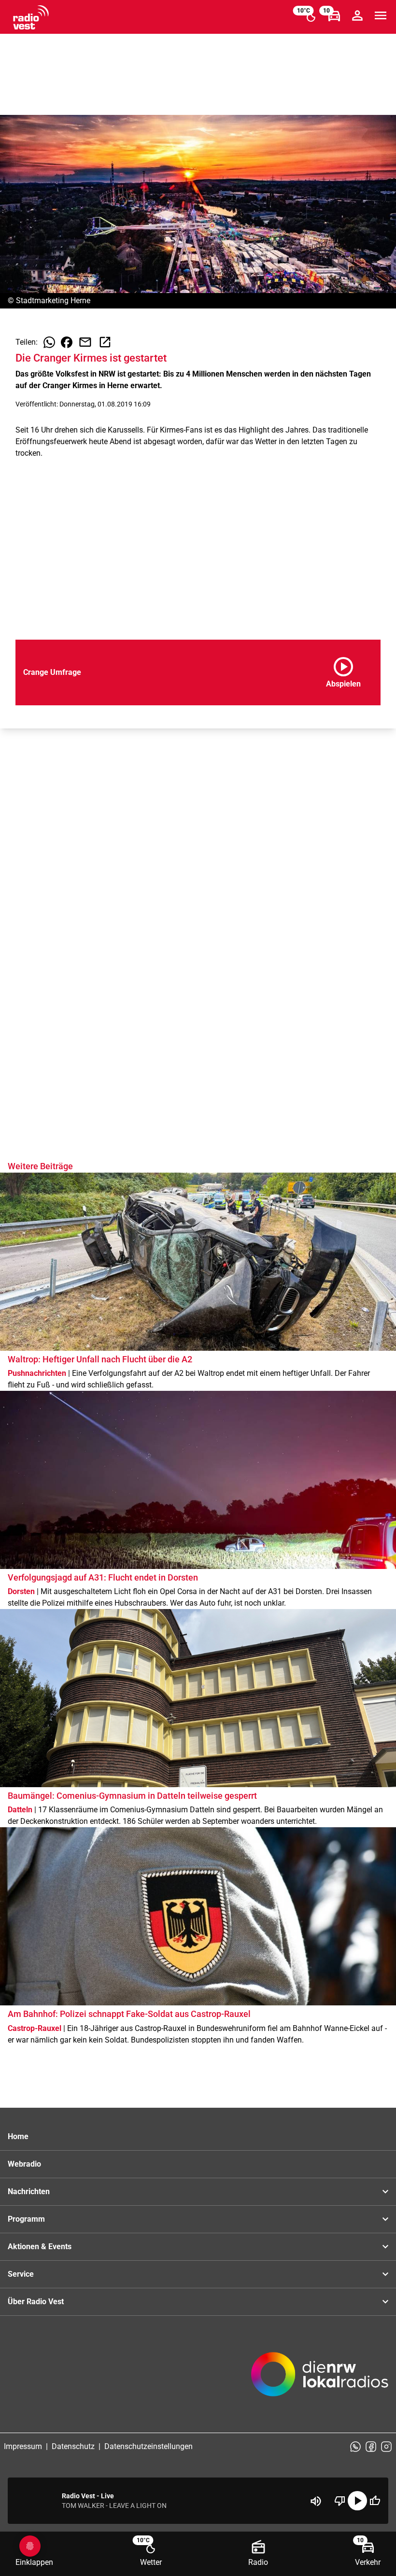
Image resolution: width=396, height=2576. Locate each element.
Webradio (24, 2164)
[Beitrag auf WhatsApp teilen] (49, 342)
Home (18, 2136)
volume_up (316, 2501)
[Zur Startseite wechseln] (31, 17)
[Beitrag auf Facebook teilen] (67, 342)
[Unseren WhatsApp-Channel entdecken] (355, 2447)
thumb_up (375, 2501)
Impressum (23, 2446)
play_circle (357, 2501)
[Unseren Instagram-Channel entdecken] (386, 2447)
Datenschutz (73, 2446)
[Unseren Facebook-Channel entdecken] (371, 2447)
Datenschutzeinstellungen (148, 2446)
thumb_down (340, 2501)
